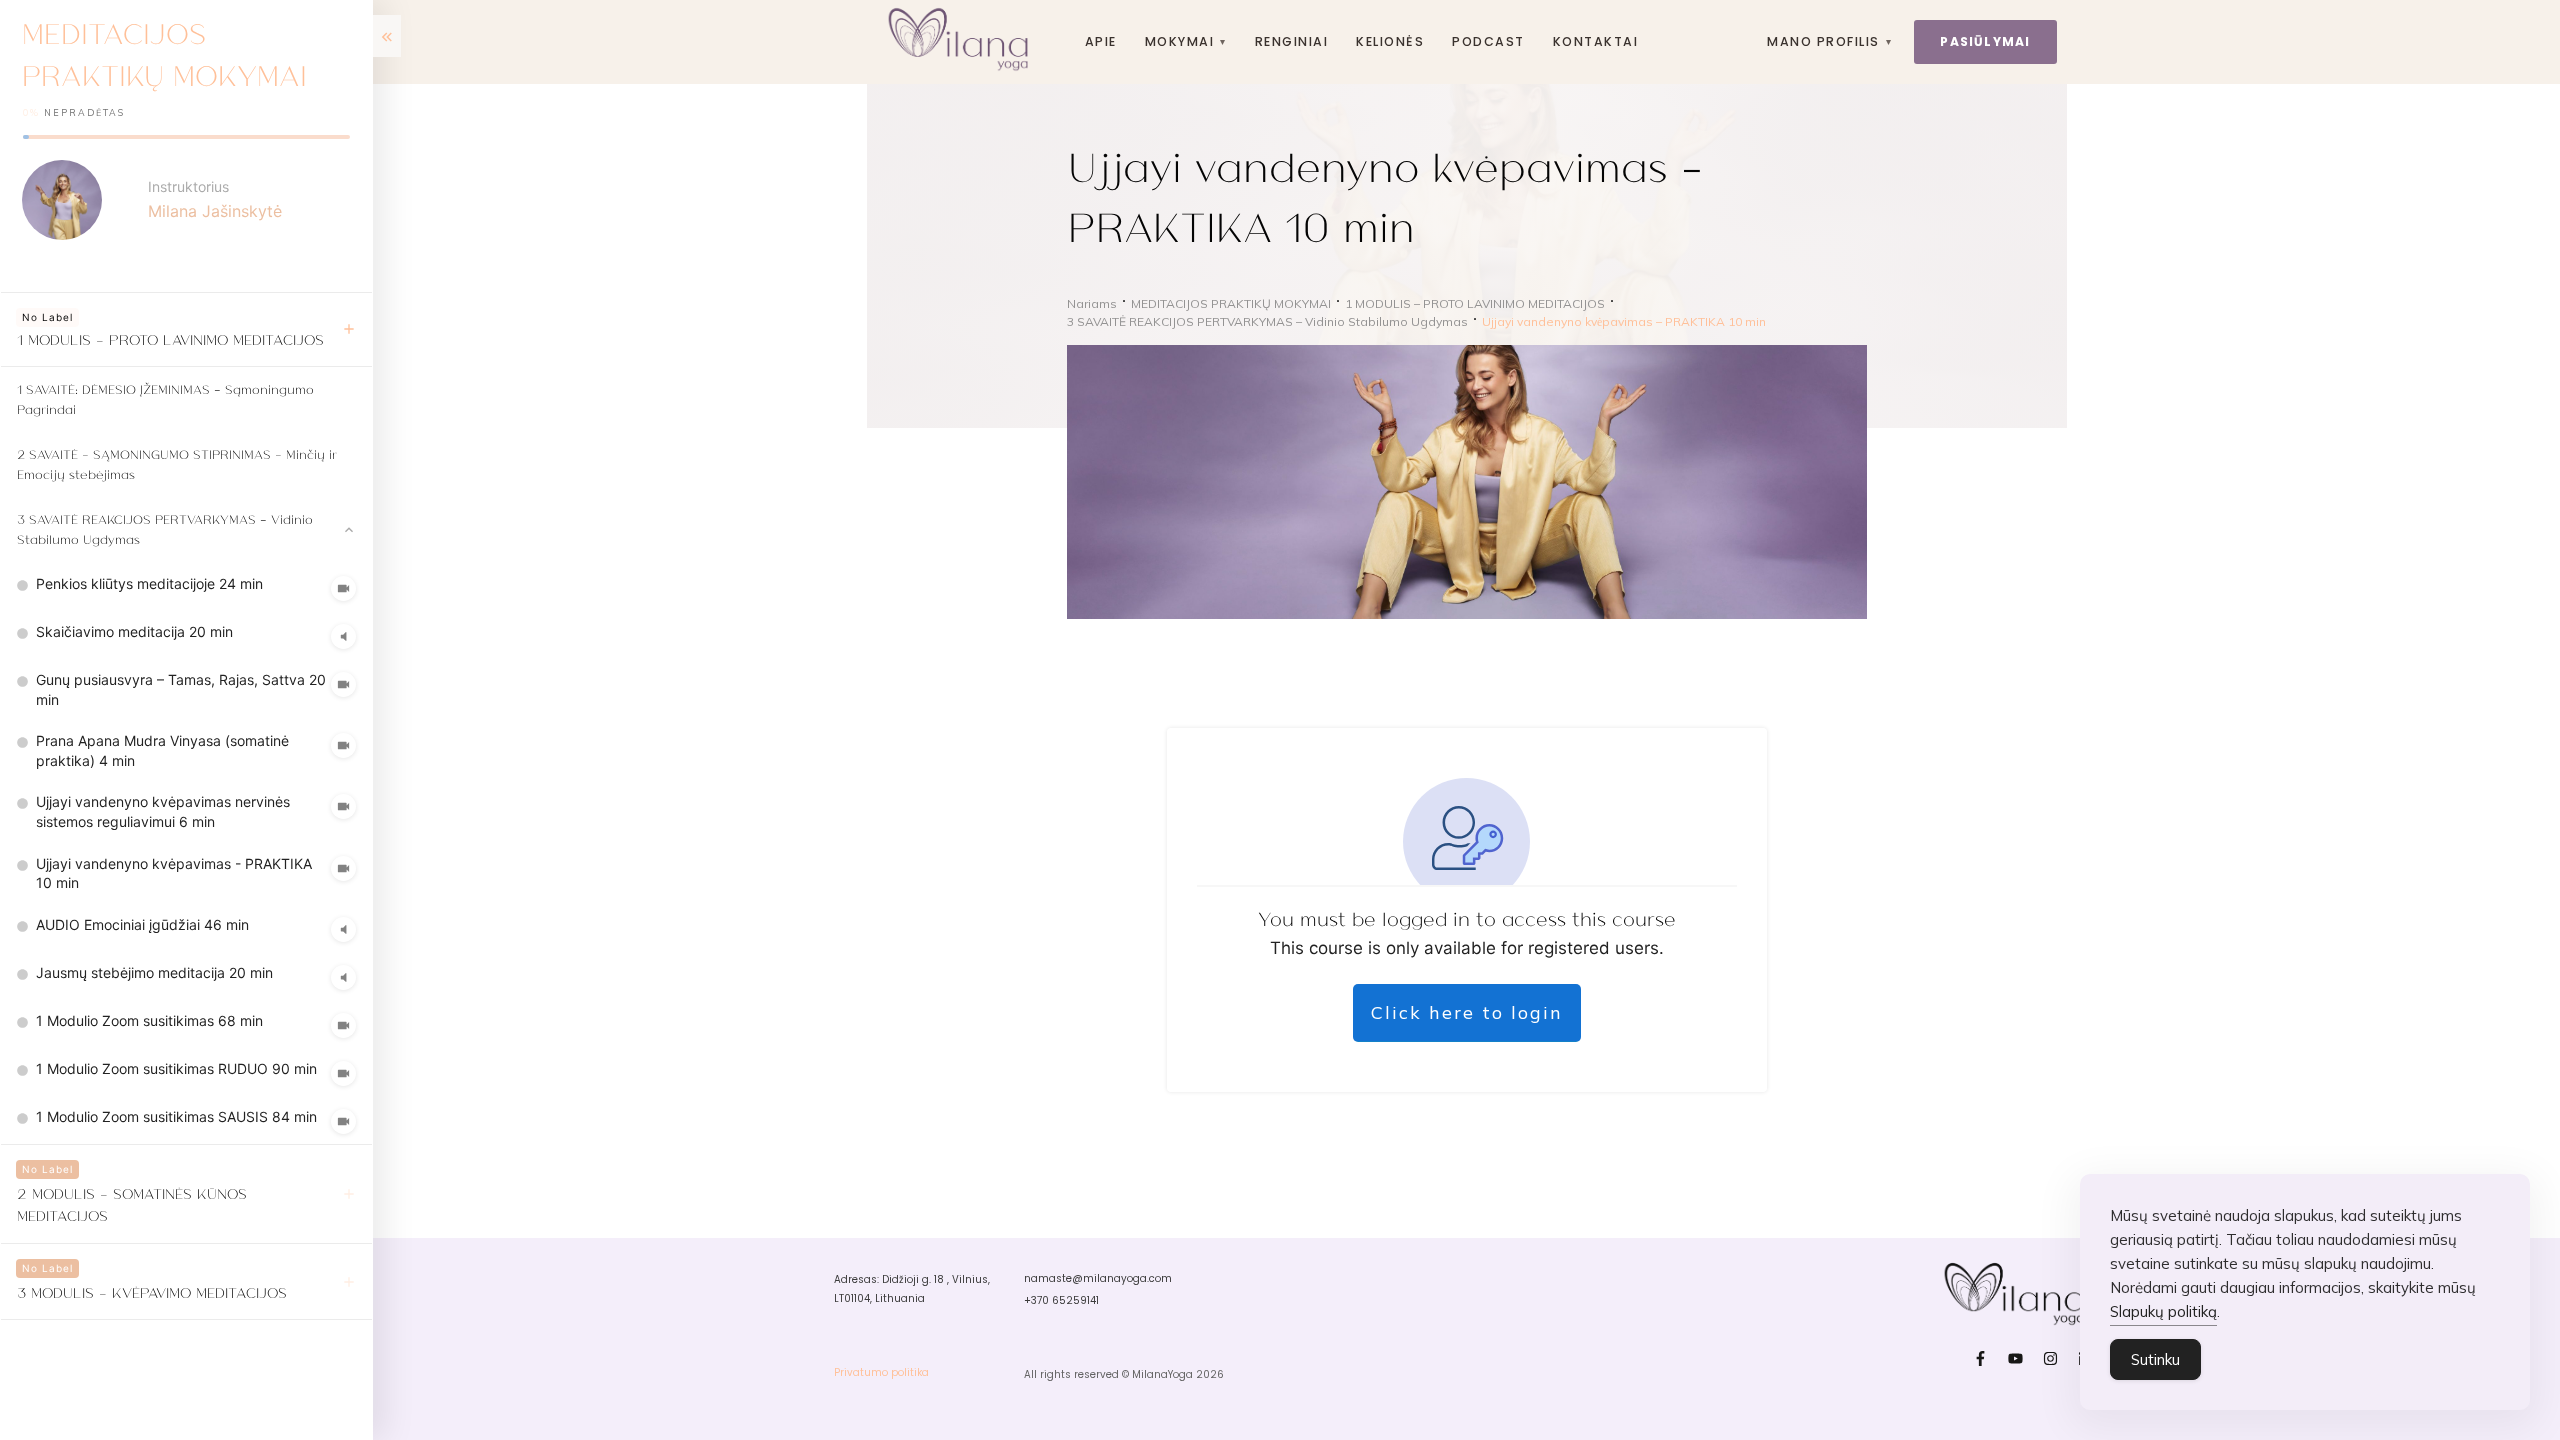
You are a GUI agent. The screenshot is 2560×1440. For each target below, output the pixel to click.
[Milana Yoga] (961, 42)
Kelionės (1390, 41)
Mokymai (1186, 41)
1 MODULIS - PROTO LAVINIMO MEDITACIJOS (170, 339)
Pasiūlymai (1985, 41)
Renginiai (1291, 41)
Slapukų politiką (2163, 1311)
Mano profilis (1829, 41)
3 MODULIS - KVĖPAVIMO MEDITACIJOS (152, 1292)
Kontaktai (1595, 41)
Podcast (1488, 41)
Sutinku (2155, 1359)
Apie (1101, 41)
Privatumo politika (881, 1372)
